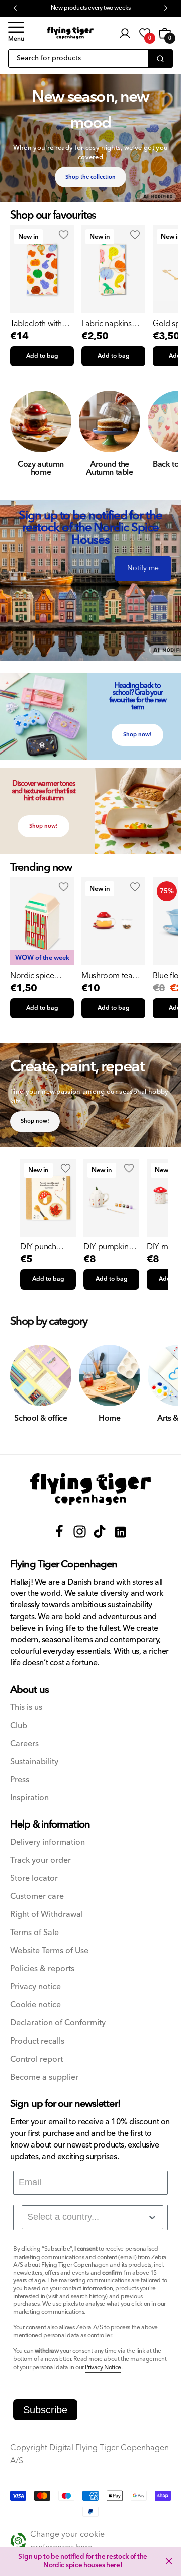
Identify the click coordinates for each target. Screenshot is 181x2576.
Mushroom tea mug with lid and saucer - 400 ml (110, 976)
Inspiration (29, 1798)
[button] (16, 33)
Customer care (37, 1897)
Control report (36, 2059)
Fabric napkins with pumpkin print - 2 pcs (106, 324)
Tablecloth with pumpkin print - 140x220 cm (36, 324)
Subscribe (45, 2410)
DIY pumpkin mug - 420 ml (106, 1247)
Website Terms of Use (49, 1951)
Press (20, 1780)
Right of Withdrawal (47, 1915)
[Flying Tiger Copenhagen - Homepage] (70, 33)
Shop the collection (90, 177)
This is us (26, 1708)
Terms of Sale (34, 1933)
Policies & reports (42, 1969)
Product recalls (37, 2041)
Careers (24, 1744)
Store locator (34, 1879)
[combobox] (93, 2217)
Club (19, 1726)
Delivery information (48, 1842)
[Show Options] (152, 2217)
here (113, 2565)
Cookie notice (35, 2005)
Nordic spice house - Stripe (34, 976)
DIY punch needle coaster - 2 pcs (48, 1247)
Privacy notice (35, 1987)
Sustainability (34, 1762)
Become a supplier (44, 2077)
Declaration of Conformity (58, 2023)
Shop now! (138, 735)
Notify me (143, 568)
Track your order (40, 1860)
